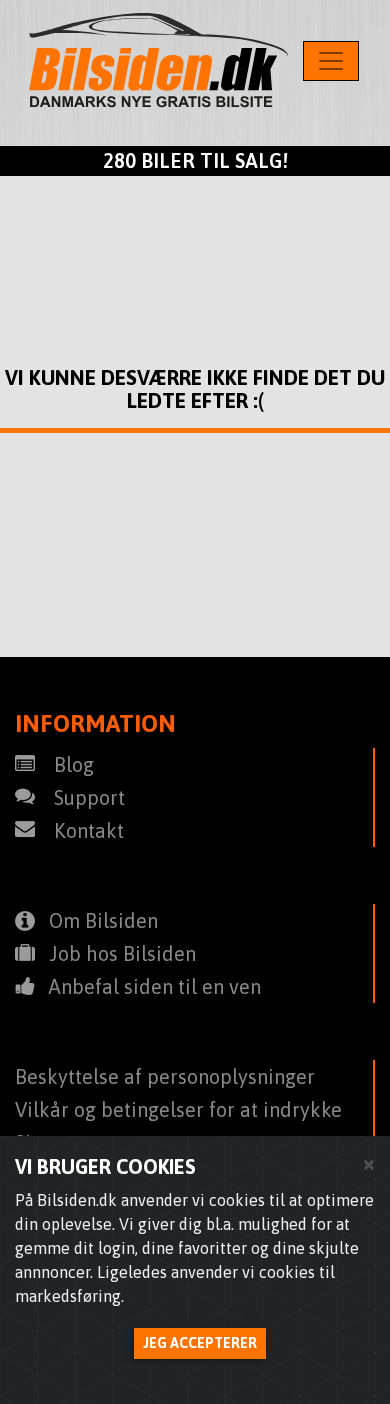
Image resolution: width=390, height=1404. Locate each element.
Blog (74, 764)
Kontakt (89, 830)
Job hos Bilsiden (122, 953)
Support (89, 797)
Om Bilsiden (103, 920)
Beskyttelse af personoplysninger (165, 1076)
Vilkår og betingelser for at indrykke (178, 1109)
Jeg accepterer (200, 1343)
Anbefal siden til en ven (155, 986)
